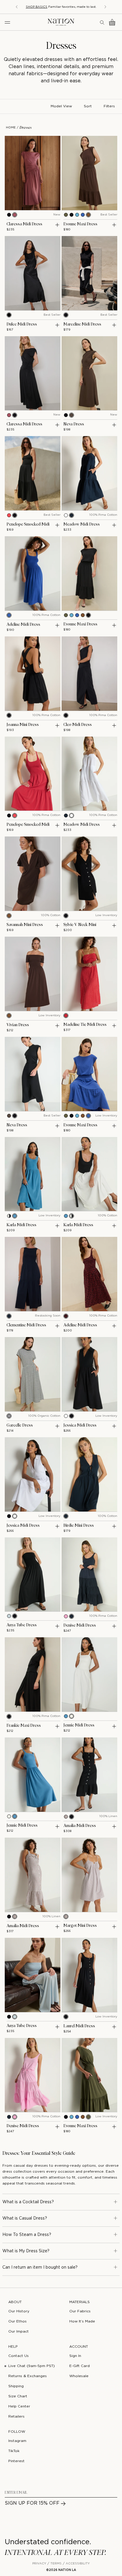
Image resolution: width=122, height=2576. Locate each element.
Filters (109, 106)
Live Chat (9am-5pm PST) (32, 2366)
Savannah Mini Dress (25, 925)
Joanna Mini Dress (23, 725)
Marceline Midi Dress (82, 324)
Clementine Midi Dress (26, 1325)
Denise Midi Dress (80, 1625)
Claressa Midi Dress (24, 224)
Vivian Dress (18, 1025)
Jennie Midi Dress (79, 1725)
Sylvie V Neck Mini (80, 925)
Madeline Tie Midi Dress (85, 1025)
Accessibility (78, 2564)
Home (11, 128)
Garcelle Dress (20, 1425)
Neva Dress (74, 424)
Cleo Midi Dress (78, 725)
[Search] (102, 22)
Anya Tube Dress (22, 1625)
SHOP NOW (93, 7)
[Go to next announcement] (112, 7)
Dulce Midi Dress (22, 324)
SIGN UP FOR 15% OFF (32, 2503)
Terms (56, 2564)
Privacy (39, 2564)
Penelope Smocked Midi (28, 524)
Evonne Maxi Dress (80, 224)
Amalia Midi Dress (80, 1826)
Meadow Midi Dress (82, 524)
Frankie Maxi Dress (24, 1726)
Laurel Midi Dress (79, 2026)
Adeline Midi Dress (23, 625)
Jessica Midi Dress (80, 1425)
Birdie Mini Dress (79, 1526)
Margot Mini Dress (80, 1926)
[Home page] (61, 22)
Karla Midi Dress (21, 1225)
